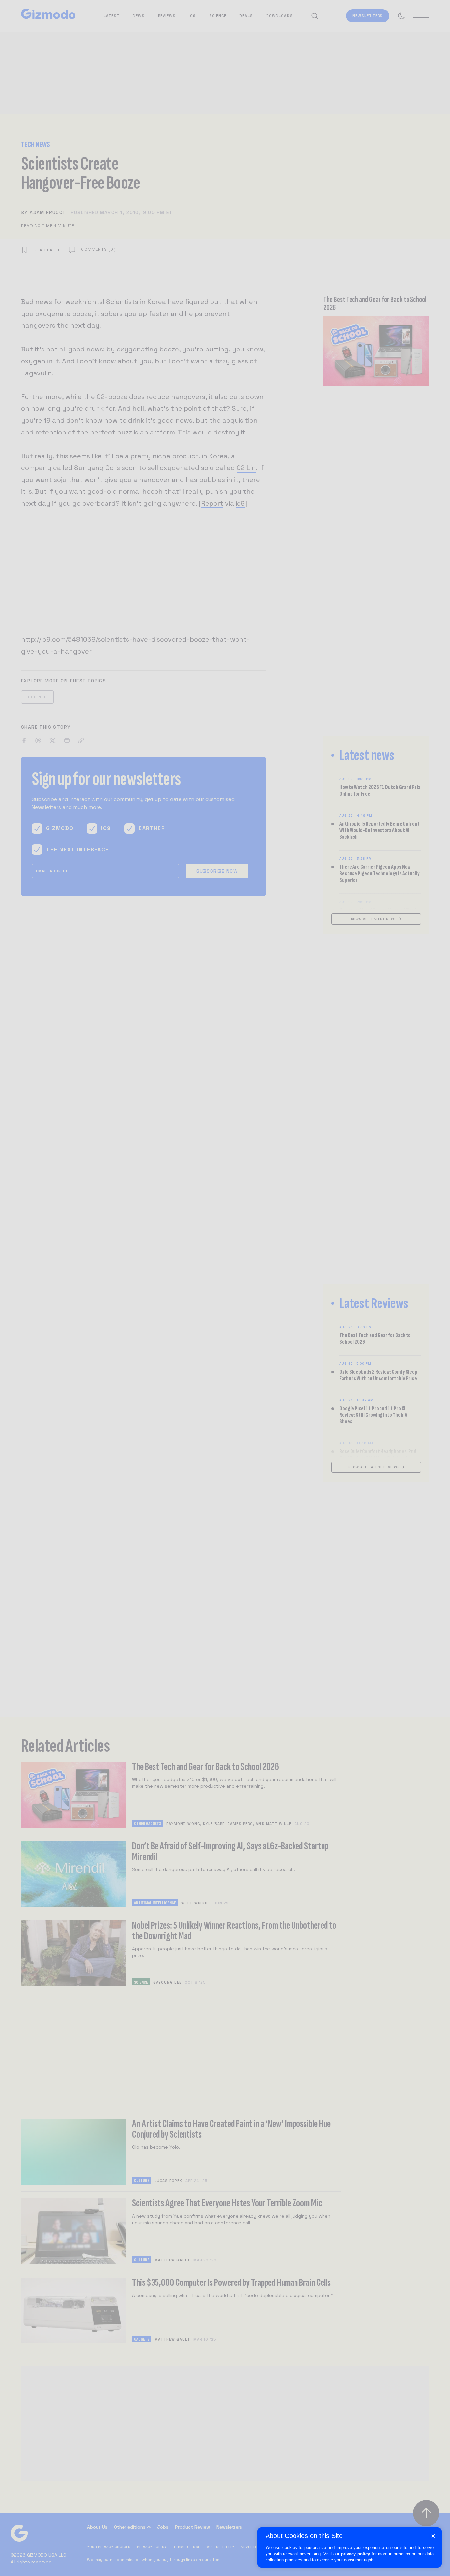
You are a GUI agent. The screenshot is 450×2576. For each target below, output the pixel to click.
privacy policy (355, 2554)
